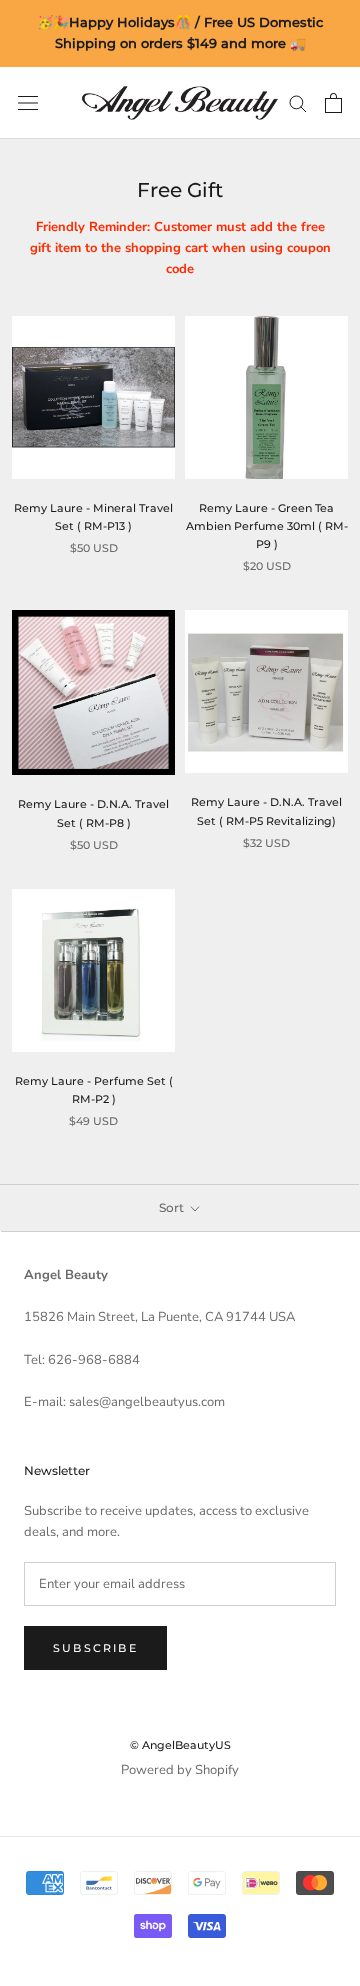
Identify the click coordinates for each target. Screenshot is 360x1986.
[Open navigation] (28, 103)
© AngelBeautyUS (180, 1745)
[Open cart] (333, 103)
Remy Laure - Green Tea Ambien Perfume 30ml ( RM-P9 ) (267, 526)
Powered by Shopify (180, 1770)
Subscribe (95, 1648)
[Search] (298, 102)
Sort (173, 1207)
